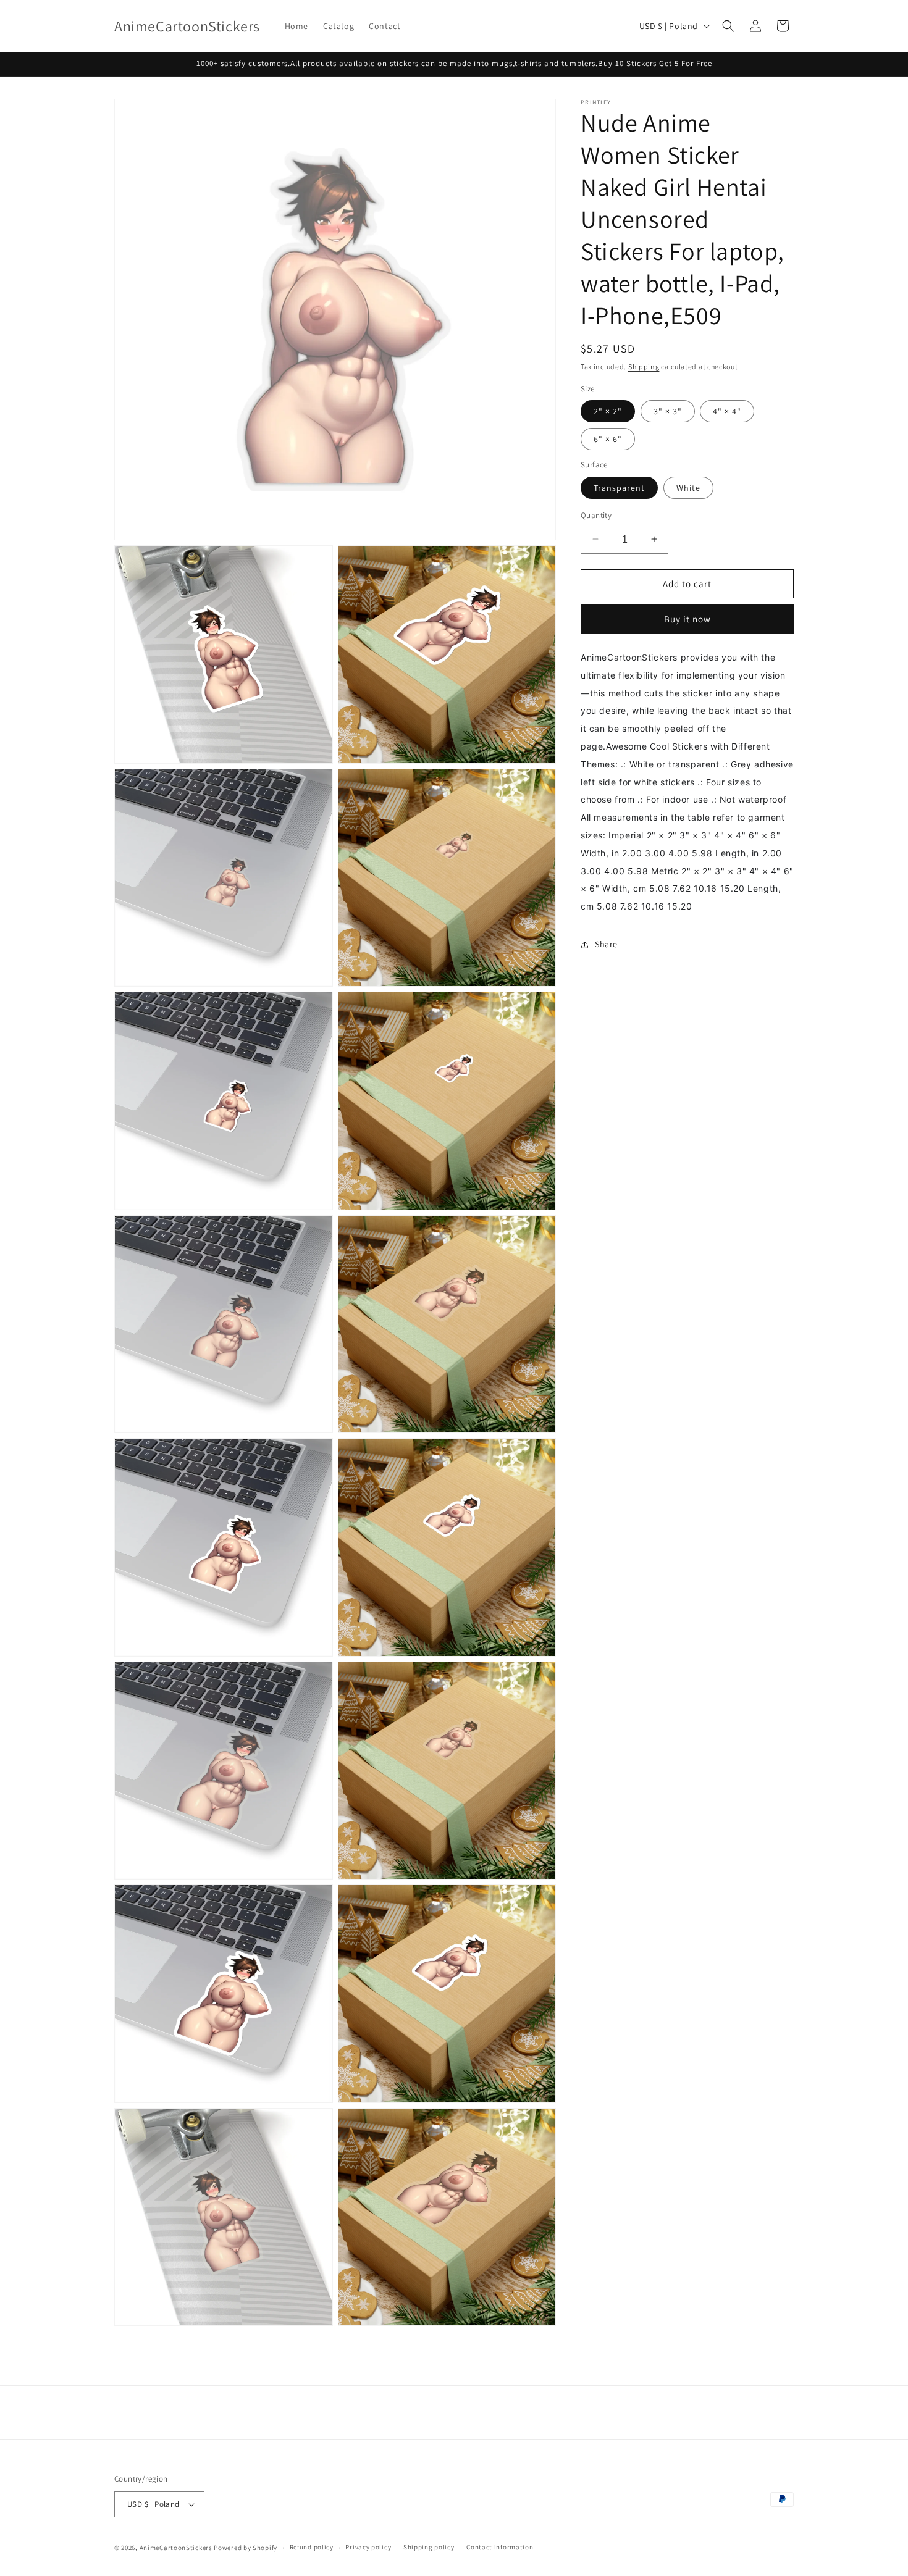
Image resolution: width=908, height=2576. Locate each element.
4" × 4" (727, 411)
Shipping (644, 366)
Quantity (596, 515)
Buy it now (687, 619)
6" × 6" (608, 439)
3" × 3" (668, 411)
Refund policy (312, 2547)
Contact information (500, 2547)
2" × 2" (608, 411)
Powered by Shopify (246, 2548)
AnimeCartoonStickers (176, 2548)
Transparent (619, 487)
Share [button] (606, 944)
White (688, 487)
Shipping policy (429, 2547)
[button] (728, 26)
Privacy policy (368, 2547)
